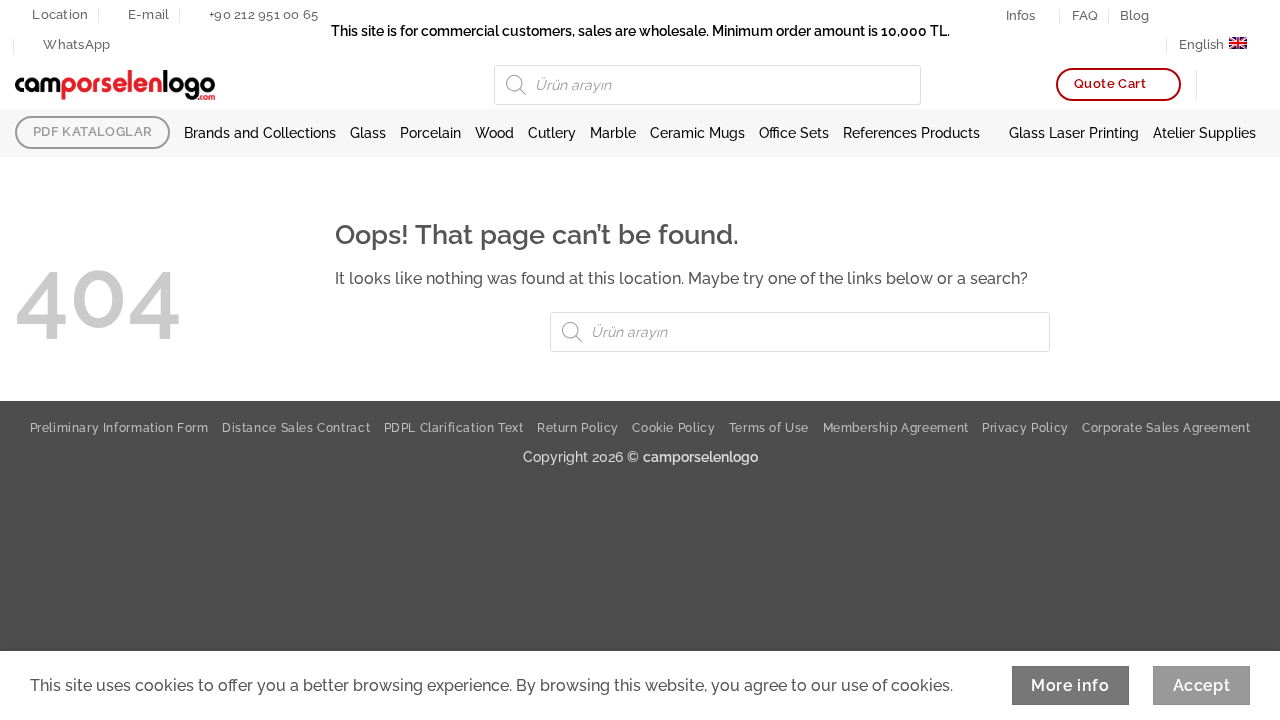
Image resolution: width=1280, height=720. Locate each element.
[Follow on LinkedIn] (1228, 15)
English (1201, 44)
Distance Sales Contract (296, 427)
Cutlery (552, 132)
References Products (911, 132)
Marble (613, 132)
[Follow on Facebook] (1170, 15)
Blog (1134, 15)
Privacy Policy (1025, 427)
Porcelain (430, 132)
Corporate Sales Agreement (1166, 427)
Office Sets (794, 132)
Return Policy (578, 427)
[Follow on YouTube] (1247, 15)
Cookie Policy (673, 427)
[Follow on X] (1209, 15)
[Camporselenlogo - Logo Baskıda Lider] (115, 85)
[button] (1255, 85)
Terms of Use (769, 427)
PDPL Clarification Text (454, 427)
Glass (368, 132)
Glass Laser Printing (1074, 132)
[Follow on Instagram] (1189, 15)
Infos (1020, 15)
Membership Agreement (896, 427)
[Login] (1221, 85)
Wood (494, 132)
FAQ (1085, 15)
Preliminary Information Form (119, 427)
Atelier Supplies (1204, 132)
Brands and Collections (260, 132)
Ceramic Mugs (697, 132)
